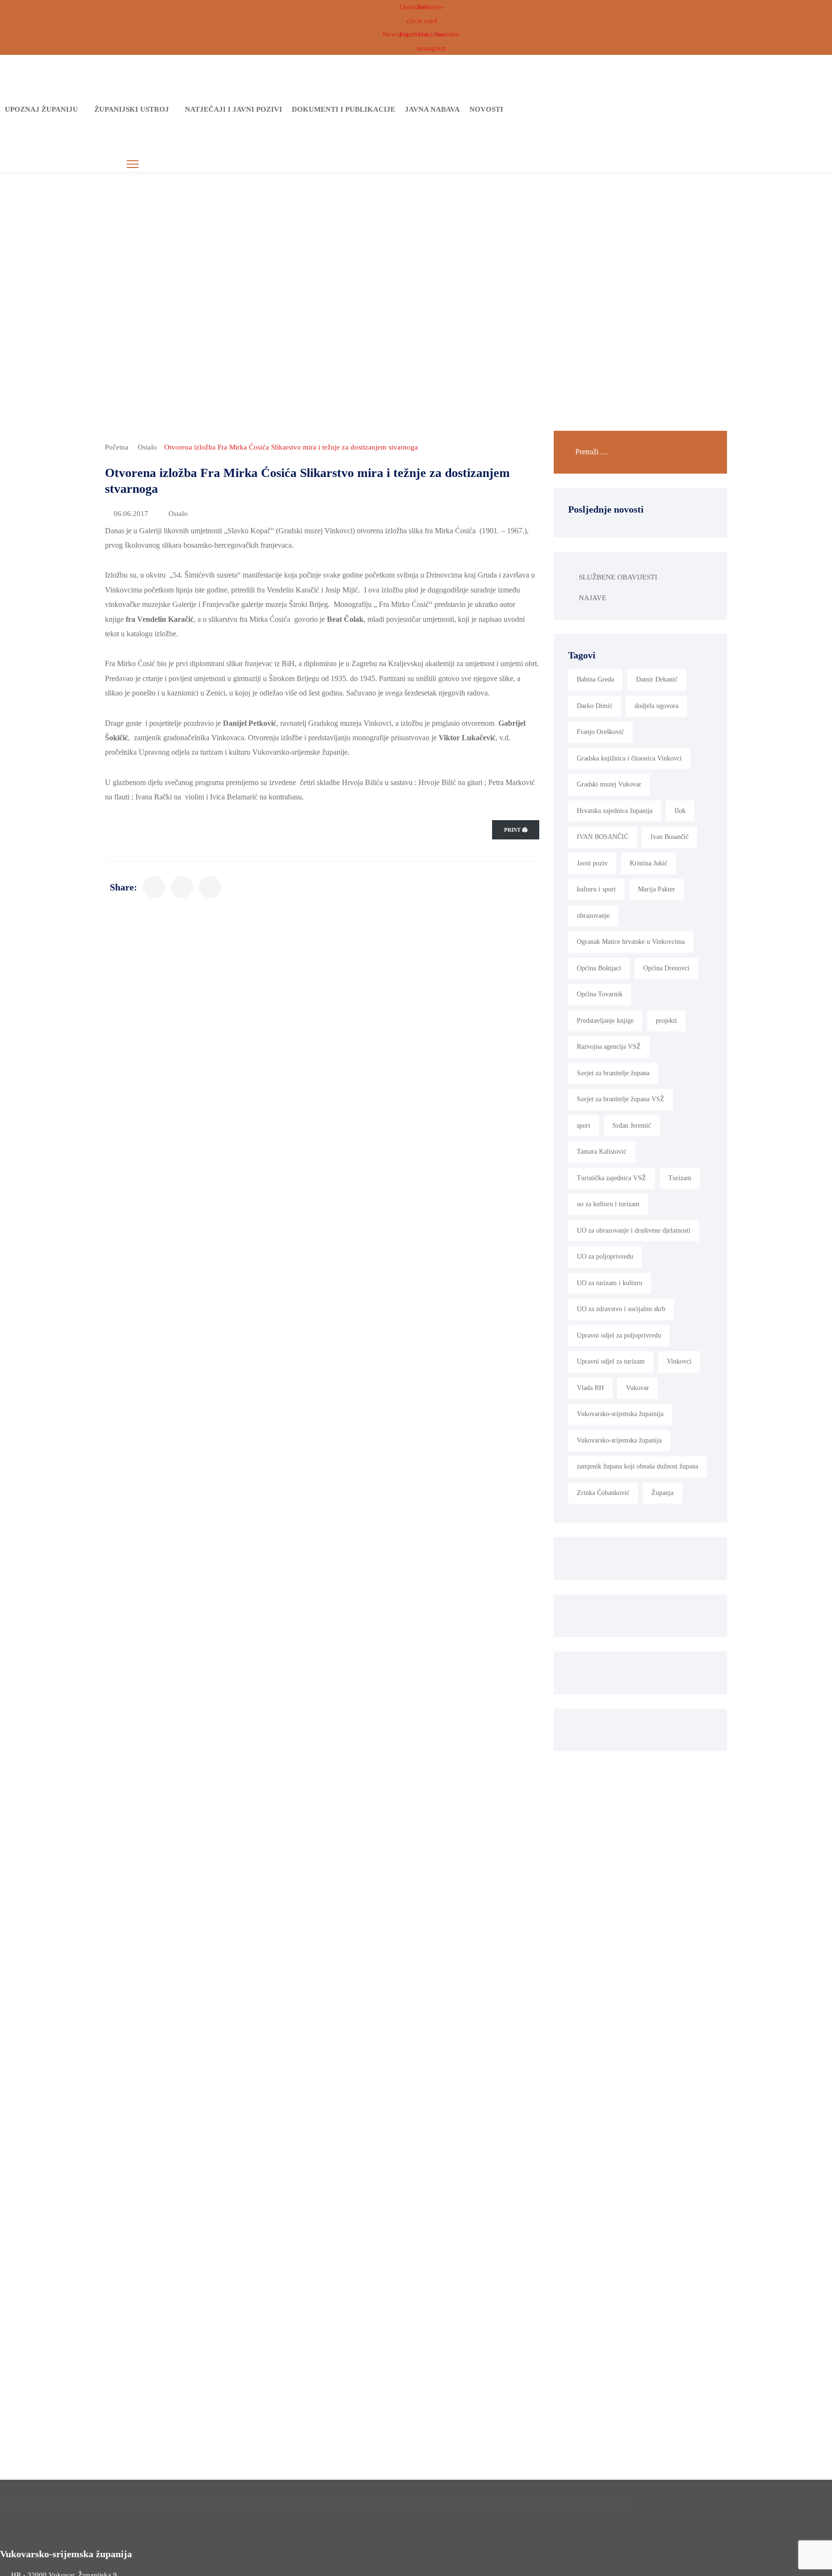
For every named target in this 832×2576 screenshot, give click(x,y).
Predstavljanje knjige (605, 1021)
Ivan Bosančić (669, 837)
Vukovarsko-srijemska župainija (620, 1414)
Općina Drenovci (666, 968)
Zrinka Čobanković (603, 1493)
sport (584, 1126)
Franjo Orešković (600, 732)
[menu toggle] (133, 164)
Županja (663, 1493)
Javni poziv (592, 863)
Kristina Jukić (649, 863)
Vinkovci (679, 1361)
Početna (117, 447)
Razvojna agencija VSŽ (609, 1047)
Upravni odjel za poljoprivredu (619, 1335)
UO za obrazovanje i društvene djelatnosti (634, 1230)
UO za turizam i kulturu (610, 1283)
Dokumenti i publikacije (344, 109)
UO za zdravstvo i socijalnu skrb (621, 1309)
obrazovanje (593, 916)
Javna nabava (432, 109)
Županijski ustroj (132, 109)
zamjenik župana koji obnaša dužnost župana (637, 1466)
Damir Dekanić (657, 679)
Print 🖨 (516, 830)
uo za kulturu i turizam (608, 1204)
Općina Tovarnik (600, 994)
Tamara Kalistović (602, 1152)
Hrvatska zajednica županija (615, 811)
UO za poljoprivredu (605, 1256)
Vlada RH (590, 1388)
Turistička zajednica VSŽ (611, 1178)
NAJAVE (592, 598)
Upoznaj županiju (41, 109)
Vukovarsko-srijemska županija (619, 1440)
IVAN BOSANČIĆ (603, 837)
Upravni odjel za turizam (611, 1361)
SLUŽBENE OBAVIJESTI (618, 577)
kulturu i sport (596, 889)
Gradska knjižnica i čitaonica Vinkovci (629, 758)
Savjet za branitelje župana (613, 1073)
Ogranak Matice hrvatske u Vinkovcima (631, 942)
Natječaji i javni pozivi (234, 109)
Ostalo (147, 447)
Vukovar (637, 1388)
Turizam (680, 1178)
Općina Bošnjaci (599, 968)
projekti (666, 1021)
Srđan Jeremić (632, 1126)
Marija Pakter (656, 889)
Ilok (680, 811)
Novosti (486, 109)
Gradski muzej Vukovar (609, 784)
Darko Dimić (595, 706)
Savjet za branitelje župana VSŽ (621, 1099)
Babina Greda (595, 679)
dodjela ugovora (656, 706)
